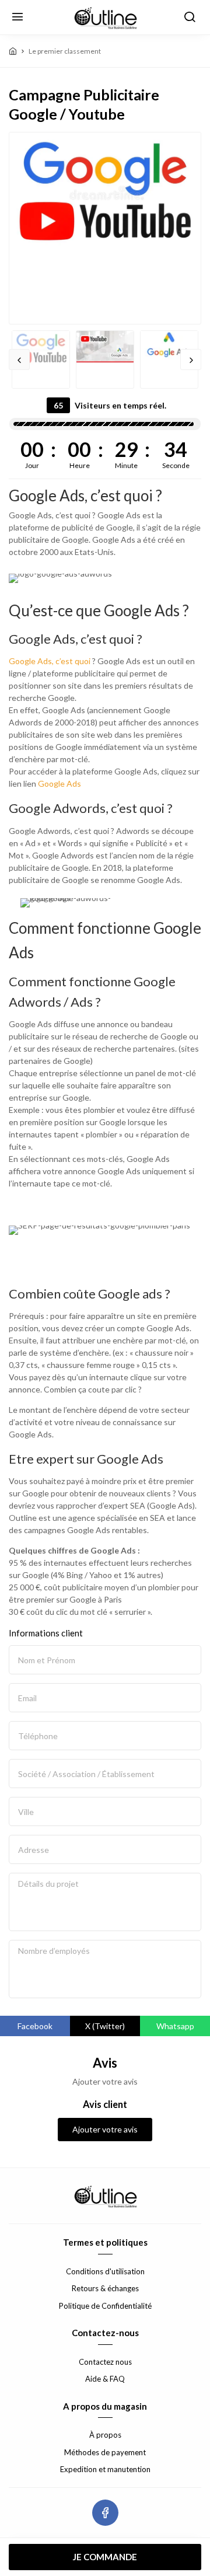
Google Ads (60, 783)
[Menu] (17, 18)
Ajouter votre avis (105, 2129)
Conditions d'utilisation (105, 2271)
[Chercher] (190, 18)
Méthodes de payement (105, 2452)
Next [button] (191, 359)
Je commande (105, 2557)
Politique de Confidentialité (105, 2306)
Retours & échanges (105, 2288)
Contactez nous (105, 2362)
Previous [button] (19, 359)
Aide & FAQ (105, 2379)
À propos (105, 2435)
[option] (105, 192)
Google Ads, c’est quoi (50, 661)
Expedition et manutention (105, 2469)
